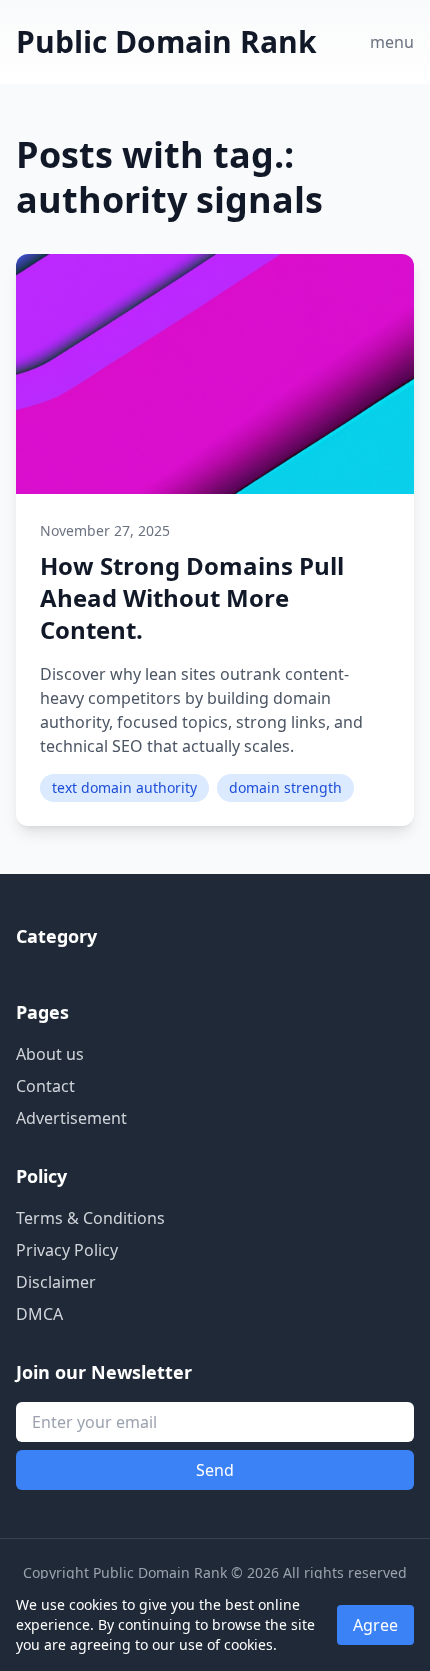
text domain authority (124, 787)
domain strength (285, 787)
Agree (375, 1625)
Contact (45, 1086)
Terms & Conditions (90, 1218)
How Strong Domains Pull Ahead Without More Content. (192, 597)
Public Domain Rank (166, 41)
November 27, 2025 (105, 530)
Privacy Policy (67, 1250)
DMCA (39, 1314)
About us (50, 1054)
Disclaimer (56, 1282)
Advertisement (71, 1118)
